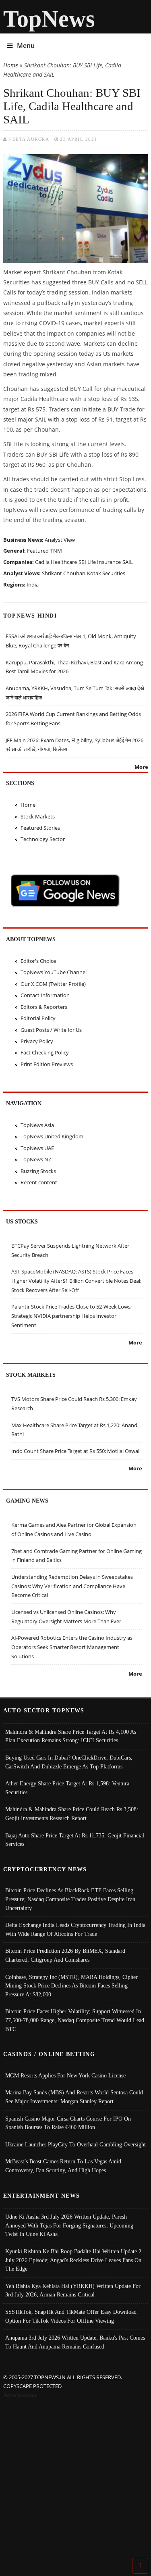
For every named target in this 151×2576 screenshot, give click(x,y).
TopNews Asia (37, 1125)
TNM (56, 551)
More (141, 767)
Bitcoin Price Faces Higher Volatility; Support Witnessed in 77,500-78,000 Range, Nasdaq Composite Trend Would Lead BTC (75, 2020)
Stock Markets (38, 816)
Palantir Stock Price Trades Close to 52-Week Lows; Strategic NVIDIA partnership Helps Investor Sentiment (71, 1316)
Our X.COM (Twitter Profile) (53, 984)
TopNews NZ (36, 1159)
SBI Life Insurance (100, 562)
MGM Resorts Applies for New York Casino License (65, 2075)
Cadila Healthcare (56, 562)
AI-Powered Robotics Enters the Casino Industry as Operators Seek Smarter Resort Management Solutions (72, 1647)
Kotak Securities (106, 573)
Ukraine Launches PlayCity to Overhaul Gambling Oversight (75, 2144)
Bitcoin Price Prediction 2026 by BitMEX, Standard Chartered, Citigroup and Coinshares (65, 1955)
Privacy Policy (37, 1041)
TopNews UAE (37, 1148)
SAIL (128, 562)
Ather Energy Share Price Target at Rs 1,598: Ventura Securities (67, 1788)
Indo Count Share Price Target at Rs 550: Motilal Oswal (75, 1451)
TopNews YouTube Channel (54, 972)
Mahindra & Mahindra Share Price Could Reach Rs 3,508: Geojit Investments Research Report (72, 1814)
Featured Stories (40, 828)
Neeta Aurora (29, 139)
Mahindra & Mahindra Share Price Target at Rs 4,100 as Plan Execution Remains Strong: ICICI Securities (71, 1736)
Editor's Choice (38, 961)
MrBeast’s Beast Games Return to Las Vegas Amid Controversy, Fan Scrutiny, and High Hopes (63, 2166)
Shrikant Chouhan (64, 573)
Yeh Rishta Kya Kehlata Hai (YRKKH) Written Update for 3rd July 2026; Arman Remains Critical (73, 2290)
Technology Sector (43, 839)
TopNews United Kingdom (52, 1136)
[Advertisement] (75, 2480)
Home (11, 65)
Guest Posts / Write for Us (51, 1030)
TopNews (49, 19)
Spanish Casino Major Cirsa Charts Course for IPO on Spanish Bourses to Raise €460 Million (68, 2123)
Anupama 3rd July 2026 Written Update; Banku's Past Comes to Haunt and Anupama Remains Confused (75, 2342)
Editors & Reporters (44, 1007)
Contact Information (45, 995)
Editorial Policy (38, 1018)
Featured (38, 551)
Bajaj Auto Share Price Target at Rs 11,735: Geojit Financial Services (75, 1840)
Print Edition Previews (47, 1064)
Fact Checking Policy (45, 1052)
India (33, 585)
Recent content (39, 1182)
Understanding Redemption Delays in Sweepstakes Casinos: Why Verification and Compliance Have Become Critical (72, 1586)
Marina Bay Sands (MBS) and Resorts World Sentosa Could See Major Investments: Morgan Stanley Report (74, 2097)
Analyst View (60, 540)
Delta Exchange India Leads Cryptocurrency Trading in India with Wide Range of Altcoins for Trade (75, 1929)
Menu (26, 46)
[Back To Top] (140, 2565)
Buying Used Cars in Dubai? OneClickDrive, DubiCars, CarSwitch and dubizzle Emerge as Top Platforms (69, 1762)
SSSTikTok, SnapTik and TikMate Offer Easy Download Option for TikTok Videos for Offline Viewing (71, 2316)
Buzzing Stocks (38, 1171)
